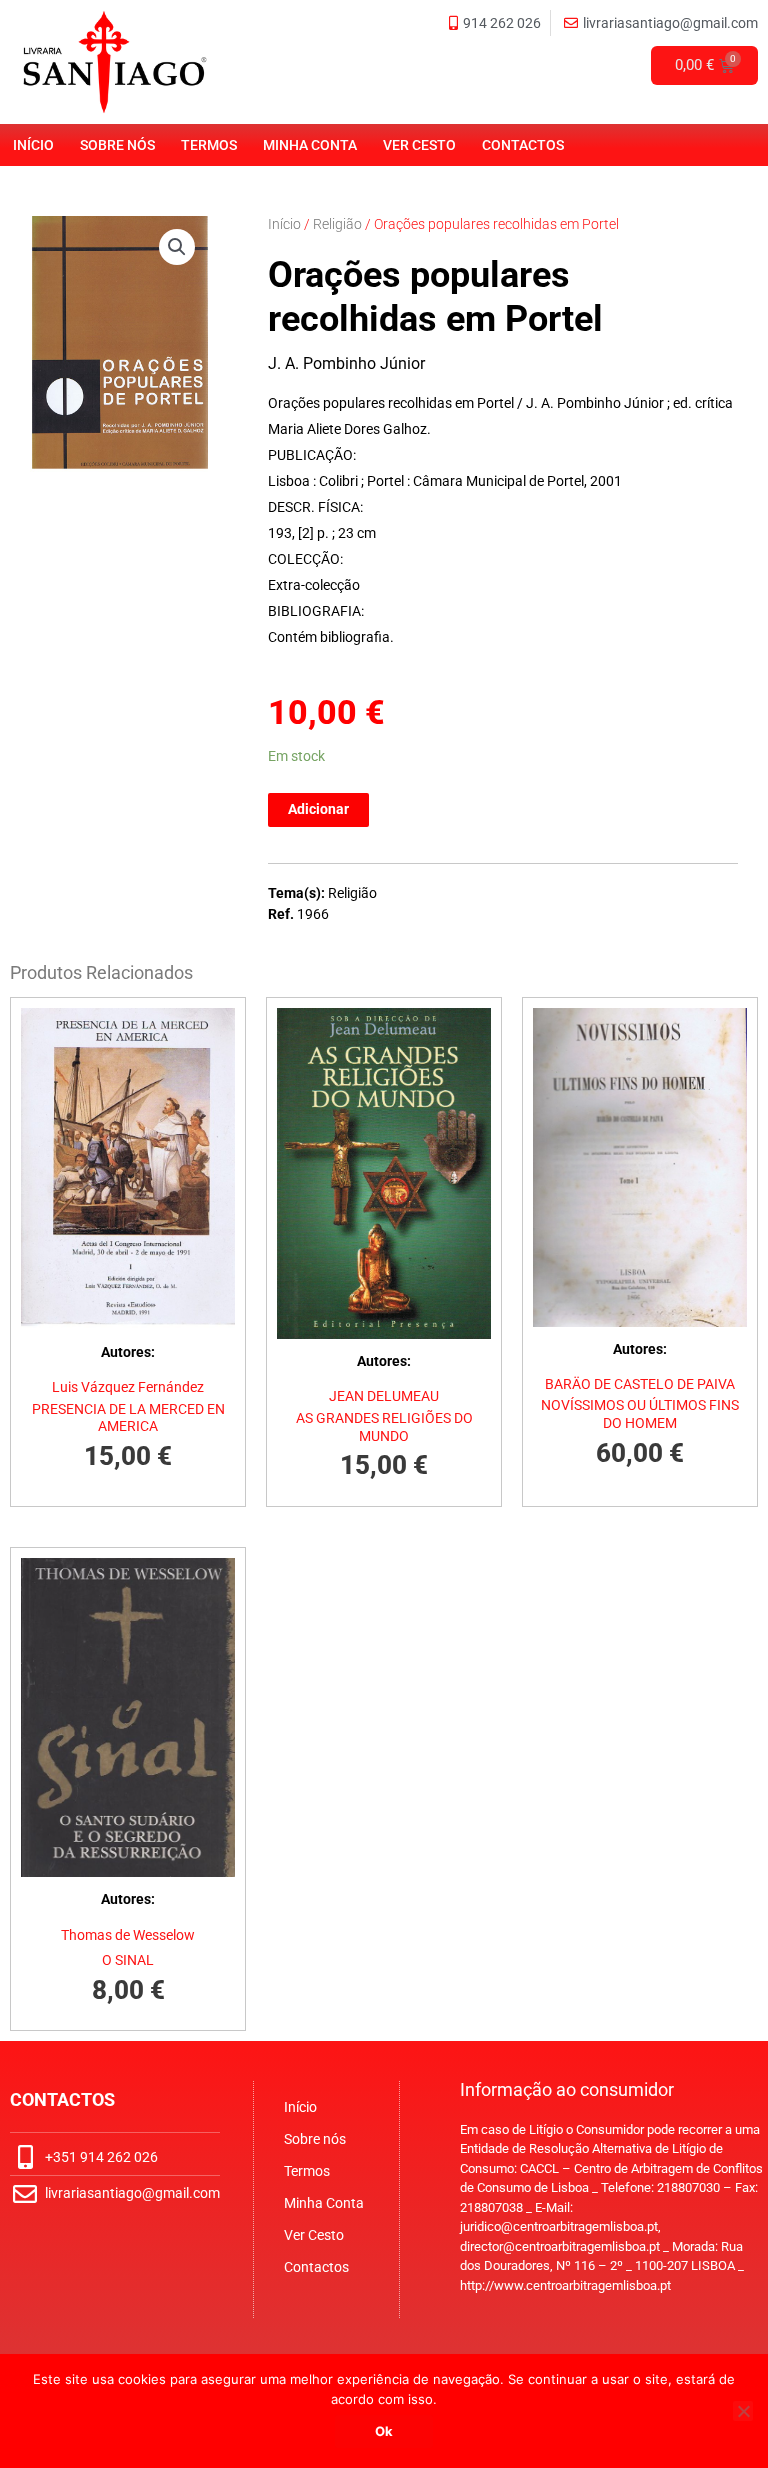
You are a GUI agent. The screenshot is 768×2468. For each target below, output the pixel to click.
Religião (337, 224)
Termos (209, 145)
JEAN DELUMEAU (384, 1396)
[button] (177, 247)
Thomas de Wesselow (128, 1935)
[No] (743, 2411)
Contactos (523, 145)
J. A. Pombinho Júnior (346, 363)
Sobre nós (117, 145)
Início (33, 145)
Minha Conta (310, 145)
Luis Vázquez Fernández (128, 1387)
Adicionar (318, 809)
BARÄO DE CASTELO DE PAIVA (640, 1384)
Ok (384, 2431)
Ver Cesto (419, 145)
